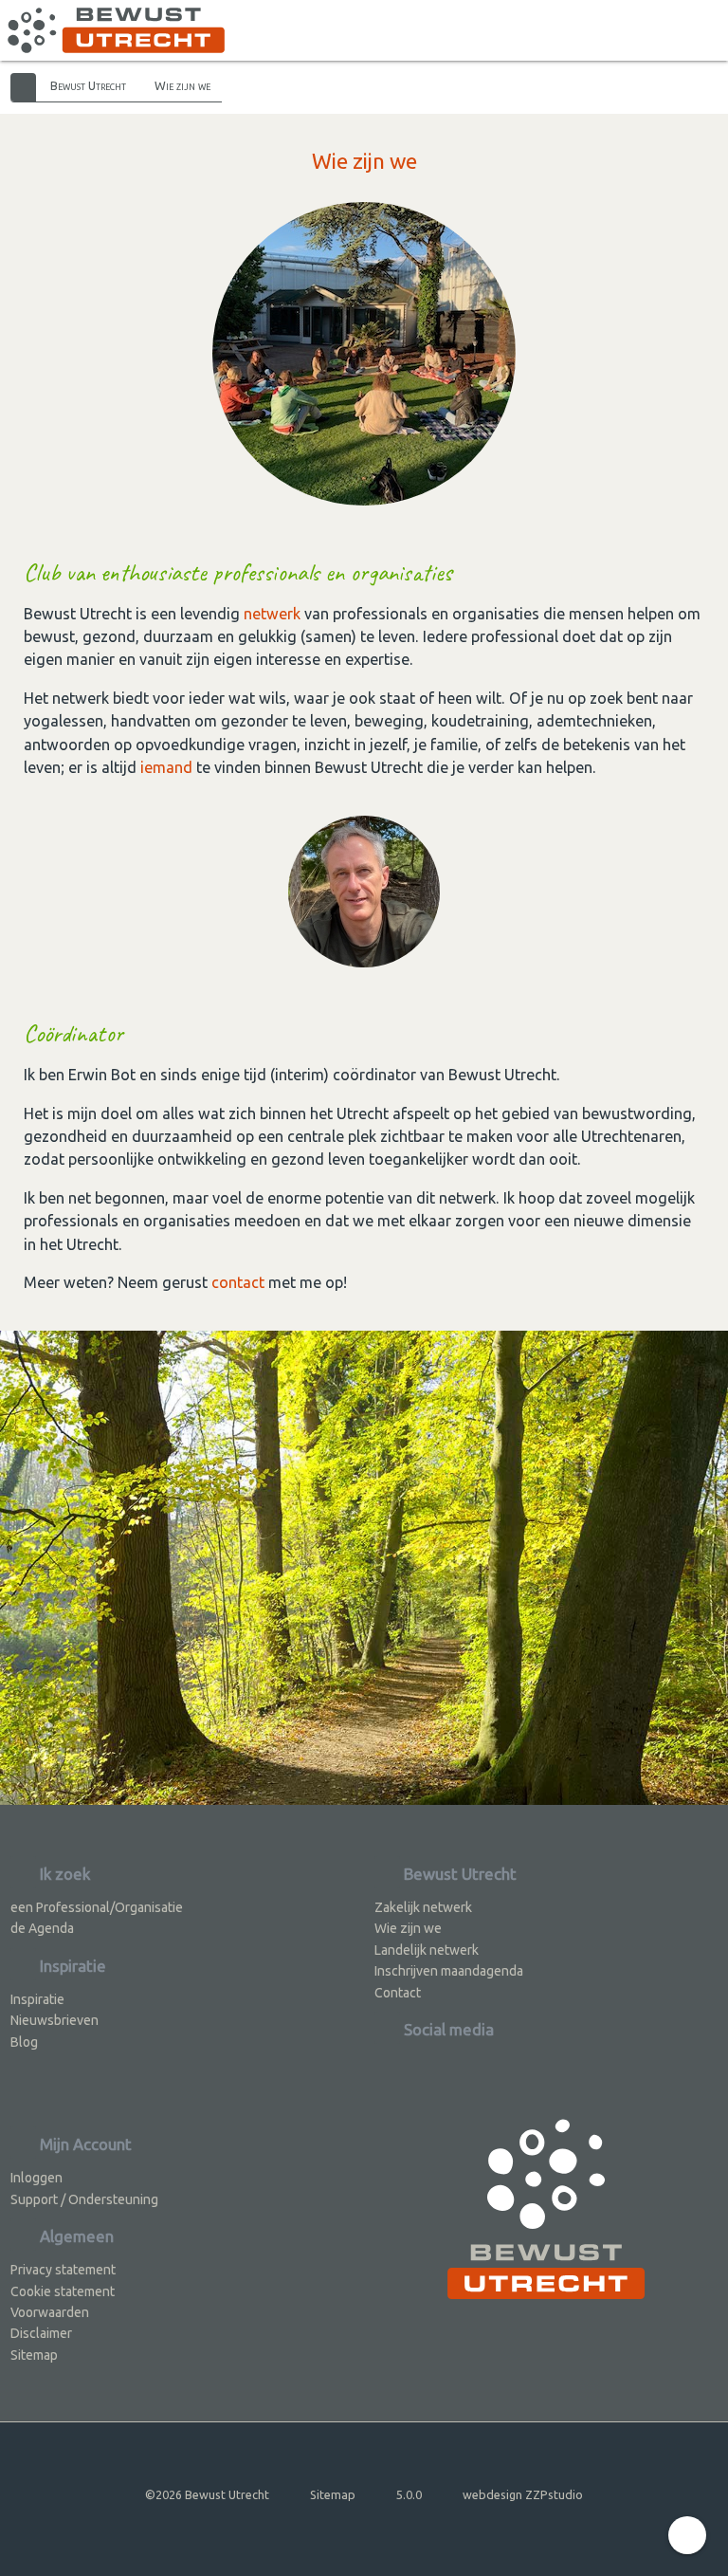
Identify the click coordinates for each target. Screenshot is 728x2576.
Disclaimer (41, 2333)
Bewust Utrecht (88, 85)
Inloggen (36, 2178)
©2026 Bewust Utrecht (207, 2494)
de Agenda (42, 1928)
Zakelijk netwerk (423, 1907)
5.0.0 (409, 2494)
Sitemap (34, 2355)
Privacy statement (63, 2270)
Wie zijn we (182, 85)
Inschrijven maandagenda (449, 1971)
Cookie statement (63, 2291)
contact (238, 1282)
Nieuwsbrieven (55, 2020)
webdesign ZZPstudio (523, 2494)
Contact (398, 1993)
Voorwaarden (50, 2312)
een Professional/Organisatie (97, 1907)
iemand (166, 767)
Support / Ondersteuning (84, 2199)
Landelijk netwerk (427, 1950)
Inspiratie (37, 1999)
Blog (24, 2042)
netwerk (272, 614)
